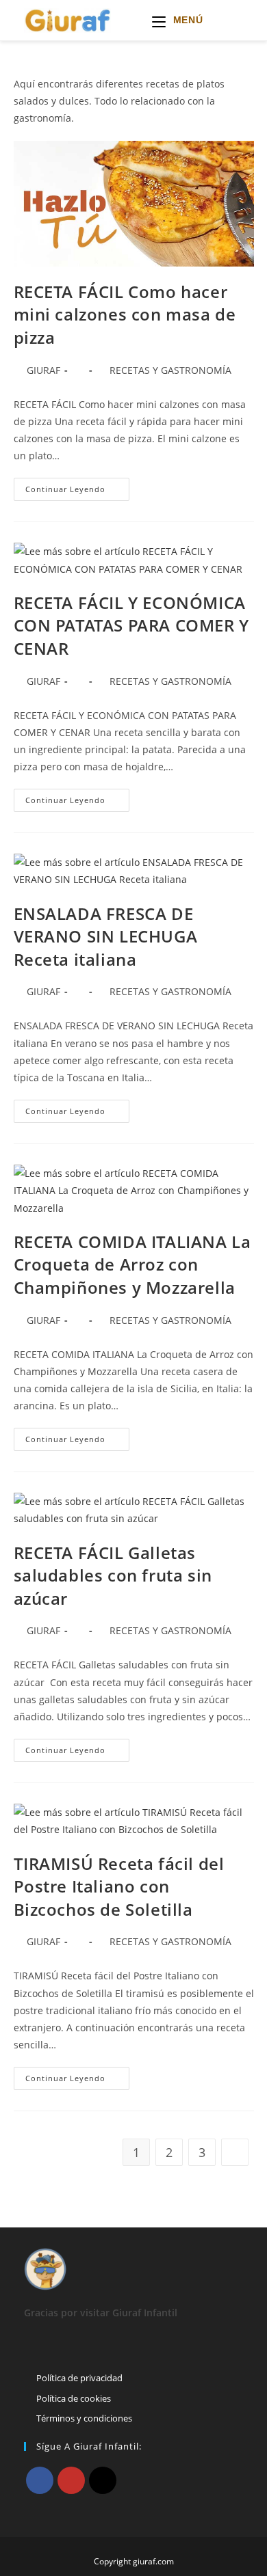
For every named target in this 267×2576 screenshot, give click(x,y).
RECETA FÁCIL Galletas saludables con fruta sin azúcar (113, 1575)
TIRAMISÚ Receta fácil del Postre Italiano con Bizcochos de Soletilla (119, 1886)
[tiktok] (103, 2480)
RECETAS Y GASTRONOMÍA (170, 370)
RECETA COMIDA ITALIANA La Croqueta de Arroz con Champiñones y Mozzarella (132, 1264)
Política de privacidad (79, 2378)
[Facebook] (40, 2480)
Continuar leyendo (77, 492)
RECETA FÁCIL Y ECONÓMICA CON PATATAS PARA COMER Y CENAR (131, 625)
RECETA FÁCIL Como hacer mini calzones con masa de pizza (125, 314)
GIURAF (43, 370)
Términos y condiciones (84, 2418)
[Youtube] (71, 2480)
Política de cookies (74, 2398)
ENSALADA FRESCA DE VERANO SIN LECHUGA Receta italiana (106, 936)
